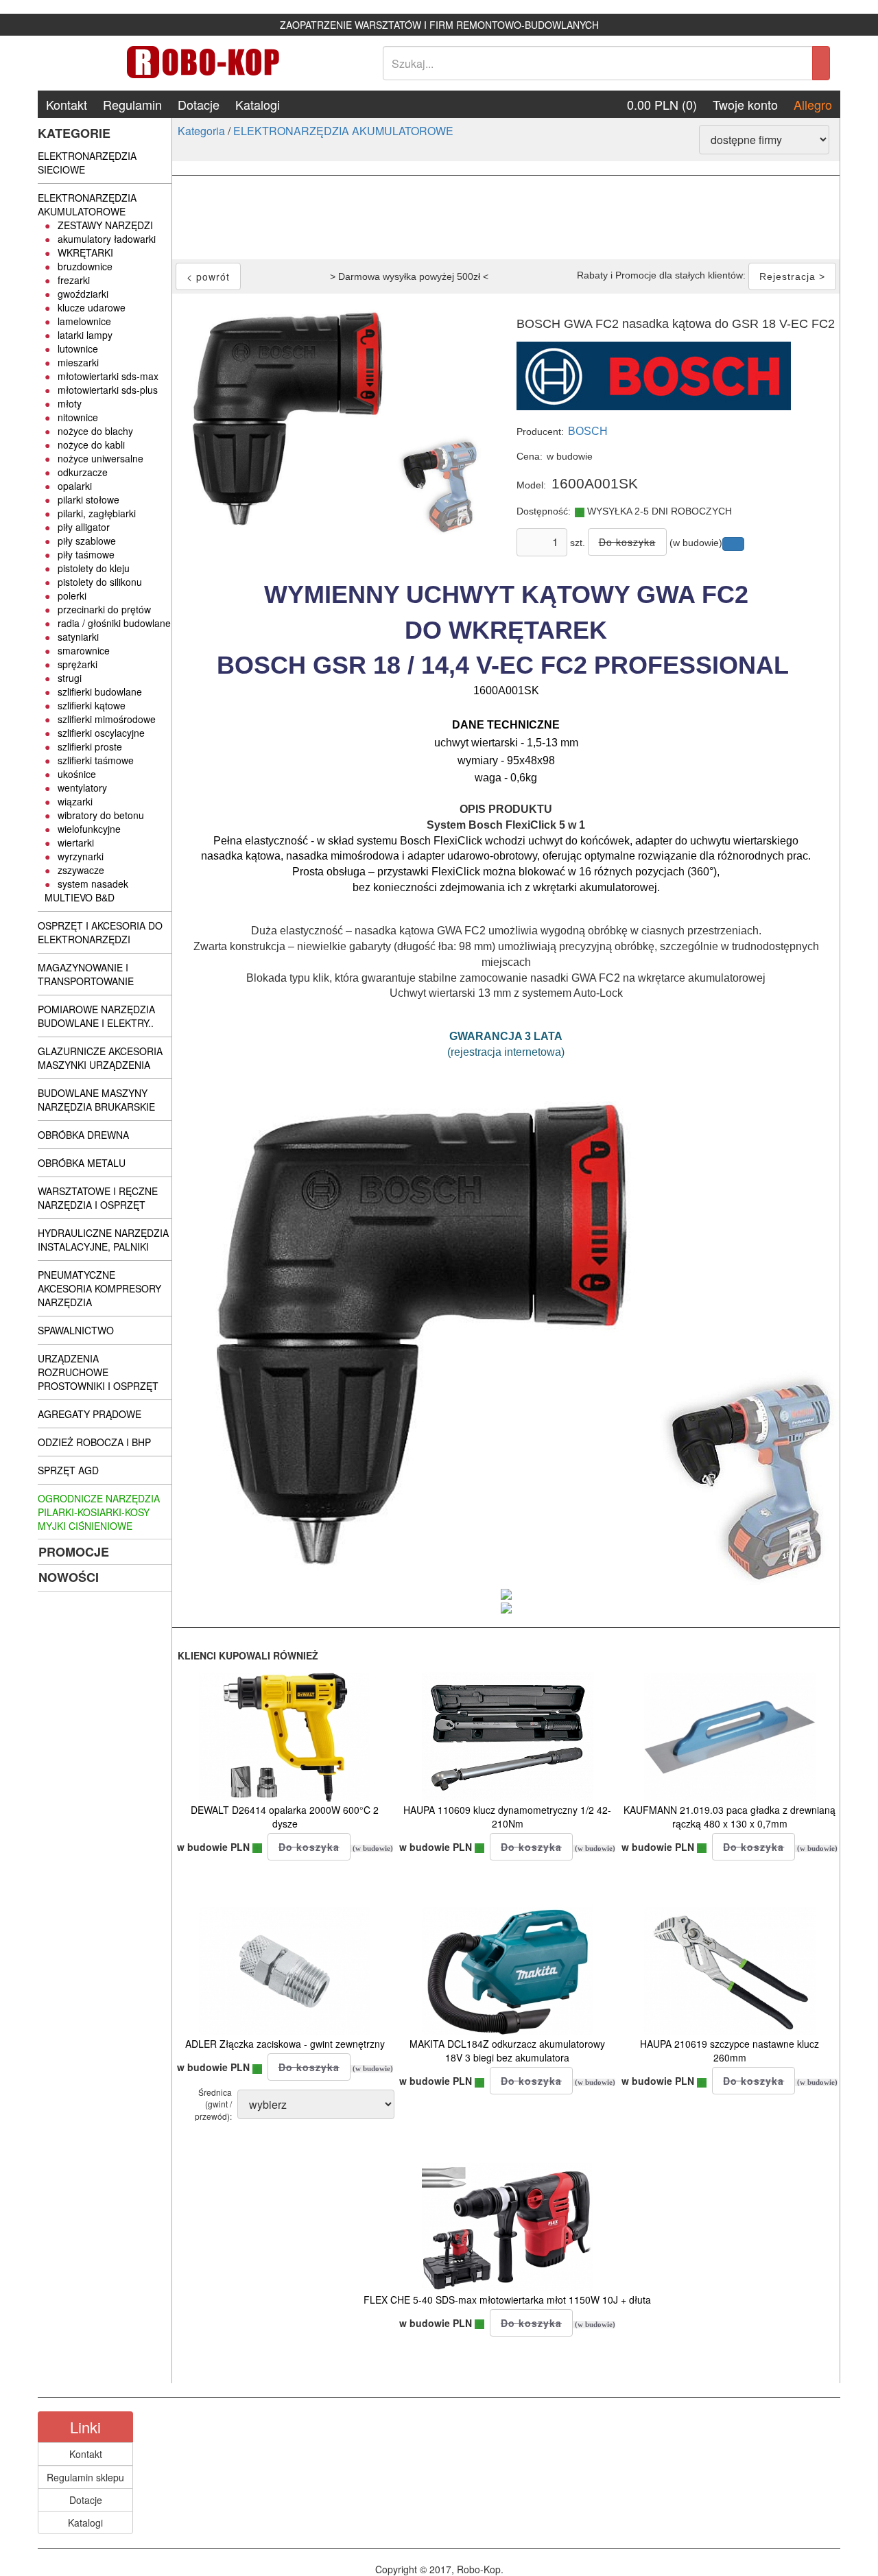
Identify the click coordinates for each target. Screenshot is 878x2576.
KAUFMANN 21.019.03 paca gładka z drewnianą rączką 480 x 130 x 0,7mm (729, 1817)
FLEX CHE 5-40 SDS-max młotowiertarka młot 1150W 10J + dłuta (507, 2300)
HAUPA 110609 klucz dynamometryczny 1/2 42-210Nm (507, 1817)
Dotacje (199, 104)
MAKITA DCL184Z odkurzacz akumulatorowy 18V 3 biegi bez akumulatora (507, 2051)
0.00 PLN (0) (662, 104)
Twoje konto (745, 104)
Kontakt (67, 104)
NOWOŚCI (69, 1577)
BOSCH (588, 431)
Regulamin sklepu (85, 2477)
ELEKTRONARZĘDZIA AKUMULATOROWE (343, 131)
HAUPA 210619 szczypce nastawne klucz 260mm (729, 2051)
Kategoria (201, 131)
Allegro (813, 104)
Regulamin (132, 104)
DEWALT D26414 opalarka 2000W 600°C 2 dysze (285, 1817)
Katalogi (258, 104)
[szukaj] (821, 63)
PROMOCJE (74, 1552)
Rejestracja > (792, 276)
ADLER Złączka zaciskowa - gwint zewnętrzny (285, 2044)
